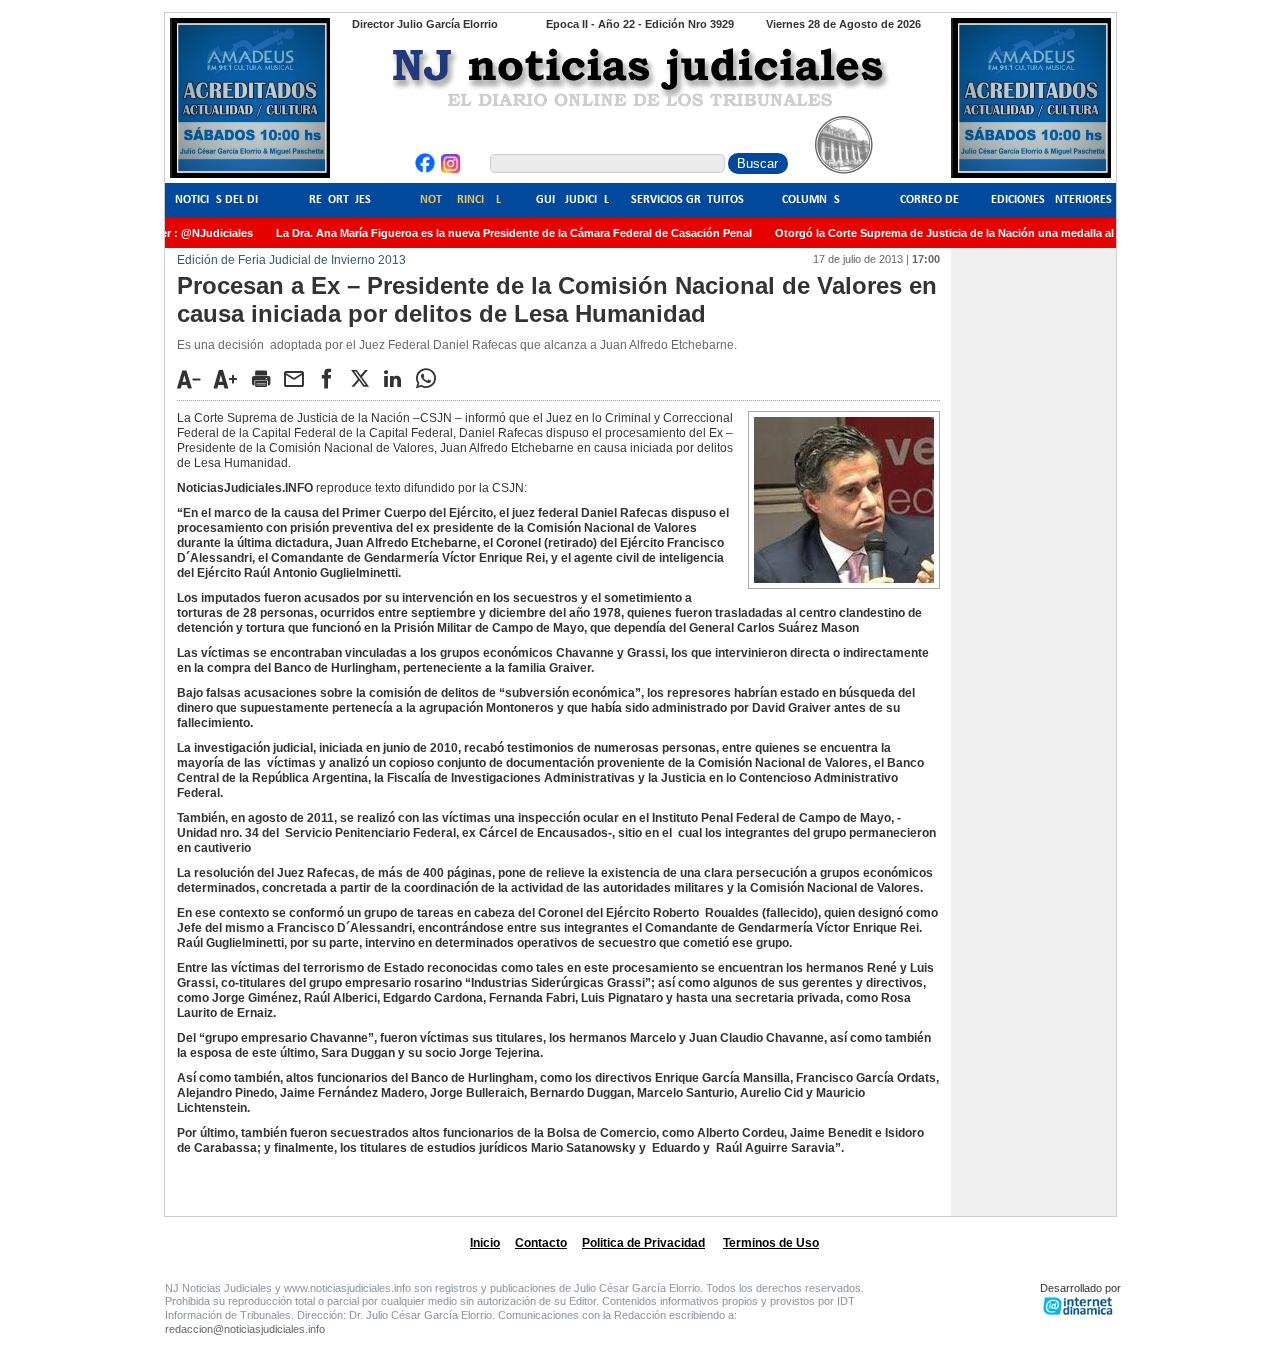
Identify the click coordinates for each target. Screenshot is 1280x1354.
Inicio (485, 1243)
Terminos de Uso (771, 1243)
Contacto (541, 1243)
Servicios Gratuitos (687, 200)
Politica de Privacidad (643, 1243)
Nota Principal (460, 200)
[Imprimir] (266, 378)
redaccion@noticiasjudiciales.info (245, 1329)
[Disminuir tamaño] (194, 379)
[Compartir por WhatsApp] (431, 378)
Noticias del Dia (220, 200)
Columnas (811, 200)
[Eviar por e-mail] (299, 378)
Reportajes (340, 200)
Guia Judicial (572, 200)
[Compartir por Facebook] (332, 378)
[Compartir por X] (365, 378)
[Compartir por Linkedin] (398, 378)
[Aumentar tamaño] (231, 379)
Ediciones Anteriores (1051, 200)
